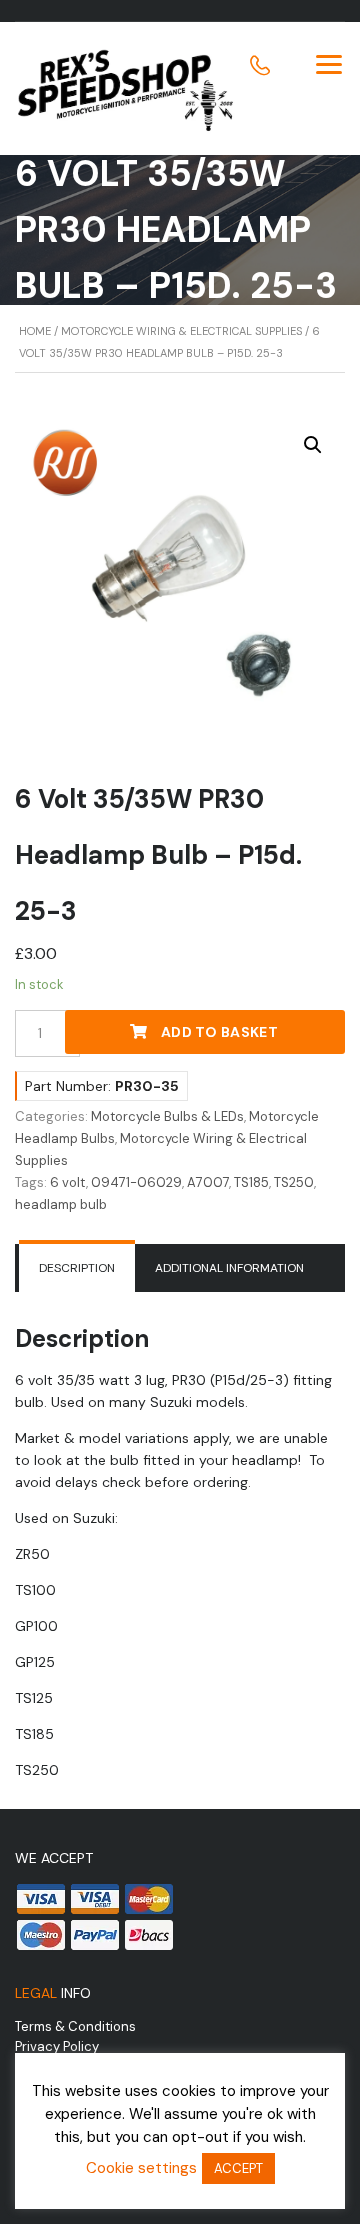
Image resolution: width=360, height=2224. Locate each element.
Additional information (229, 1268)
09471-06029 (136, 1182)
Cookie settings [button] (141, 2168)
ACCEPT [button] (238, 2168)
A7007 (208, 1182)
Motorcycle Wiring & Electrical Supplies (181, 331)
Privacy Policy (57, 2046)
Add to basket (219, 1032)
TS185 (251, 1182)
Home (35, 331)
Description (77, 1268)
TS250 (294, 1182)
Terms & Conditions (75, 2026)
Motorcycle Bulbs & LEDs (167, 1116)
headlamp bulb (61, 1204)
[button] (313, 445)
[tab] (77, 1268)
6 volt (68, 1182)
